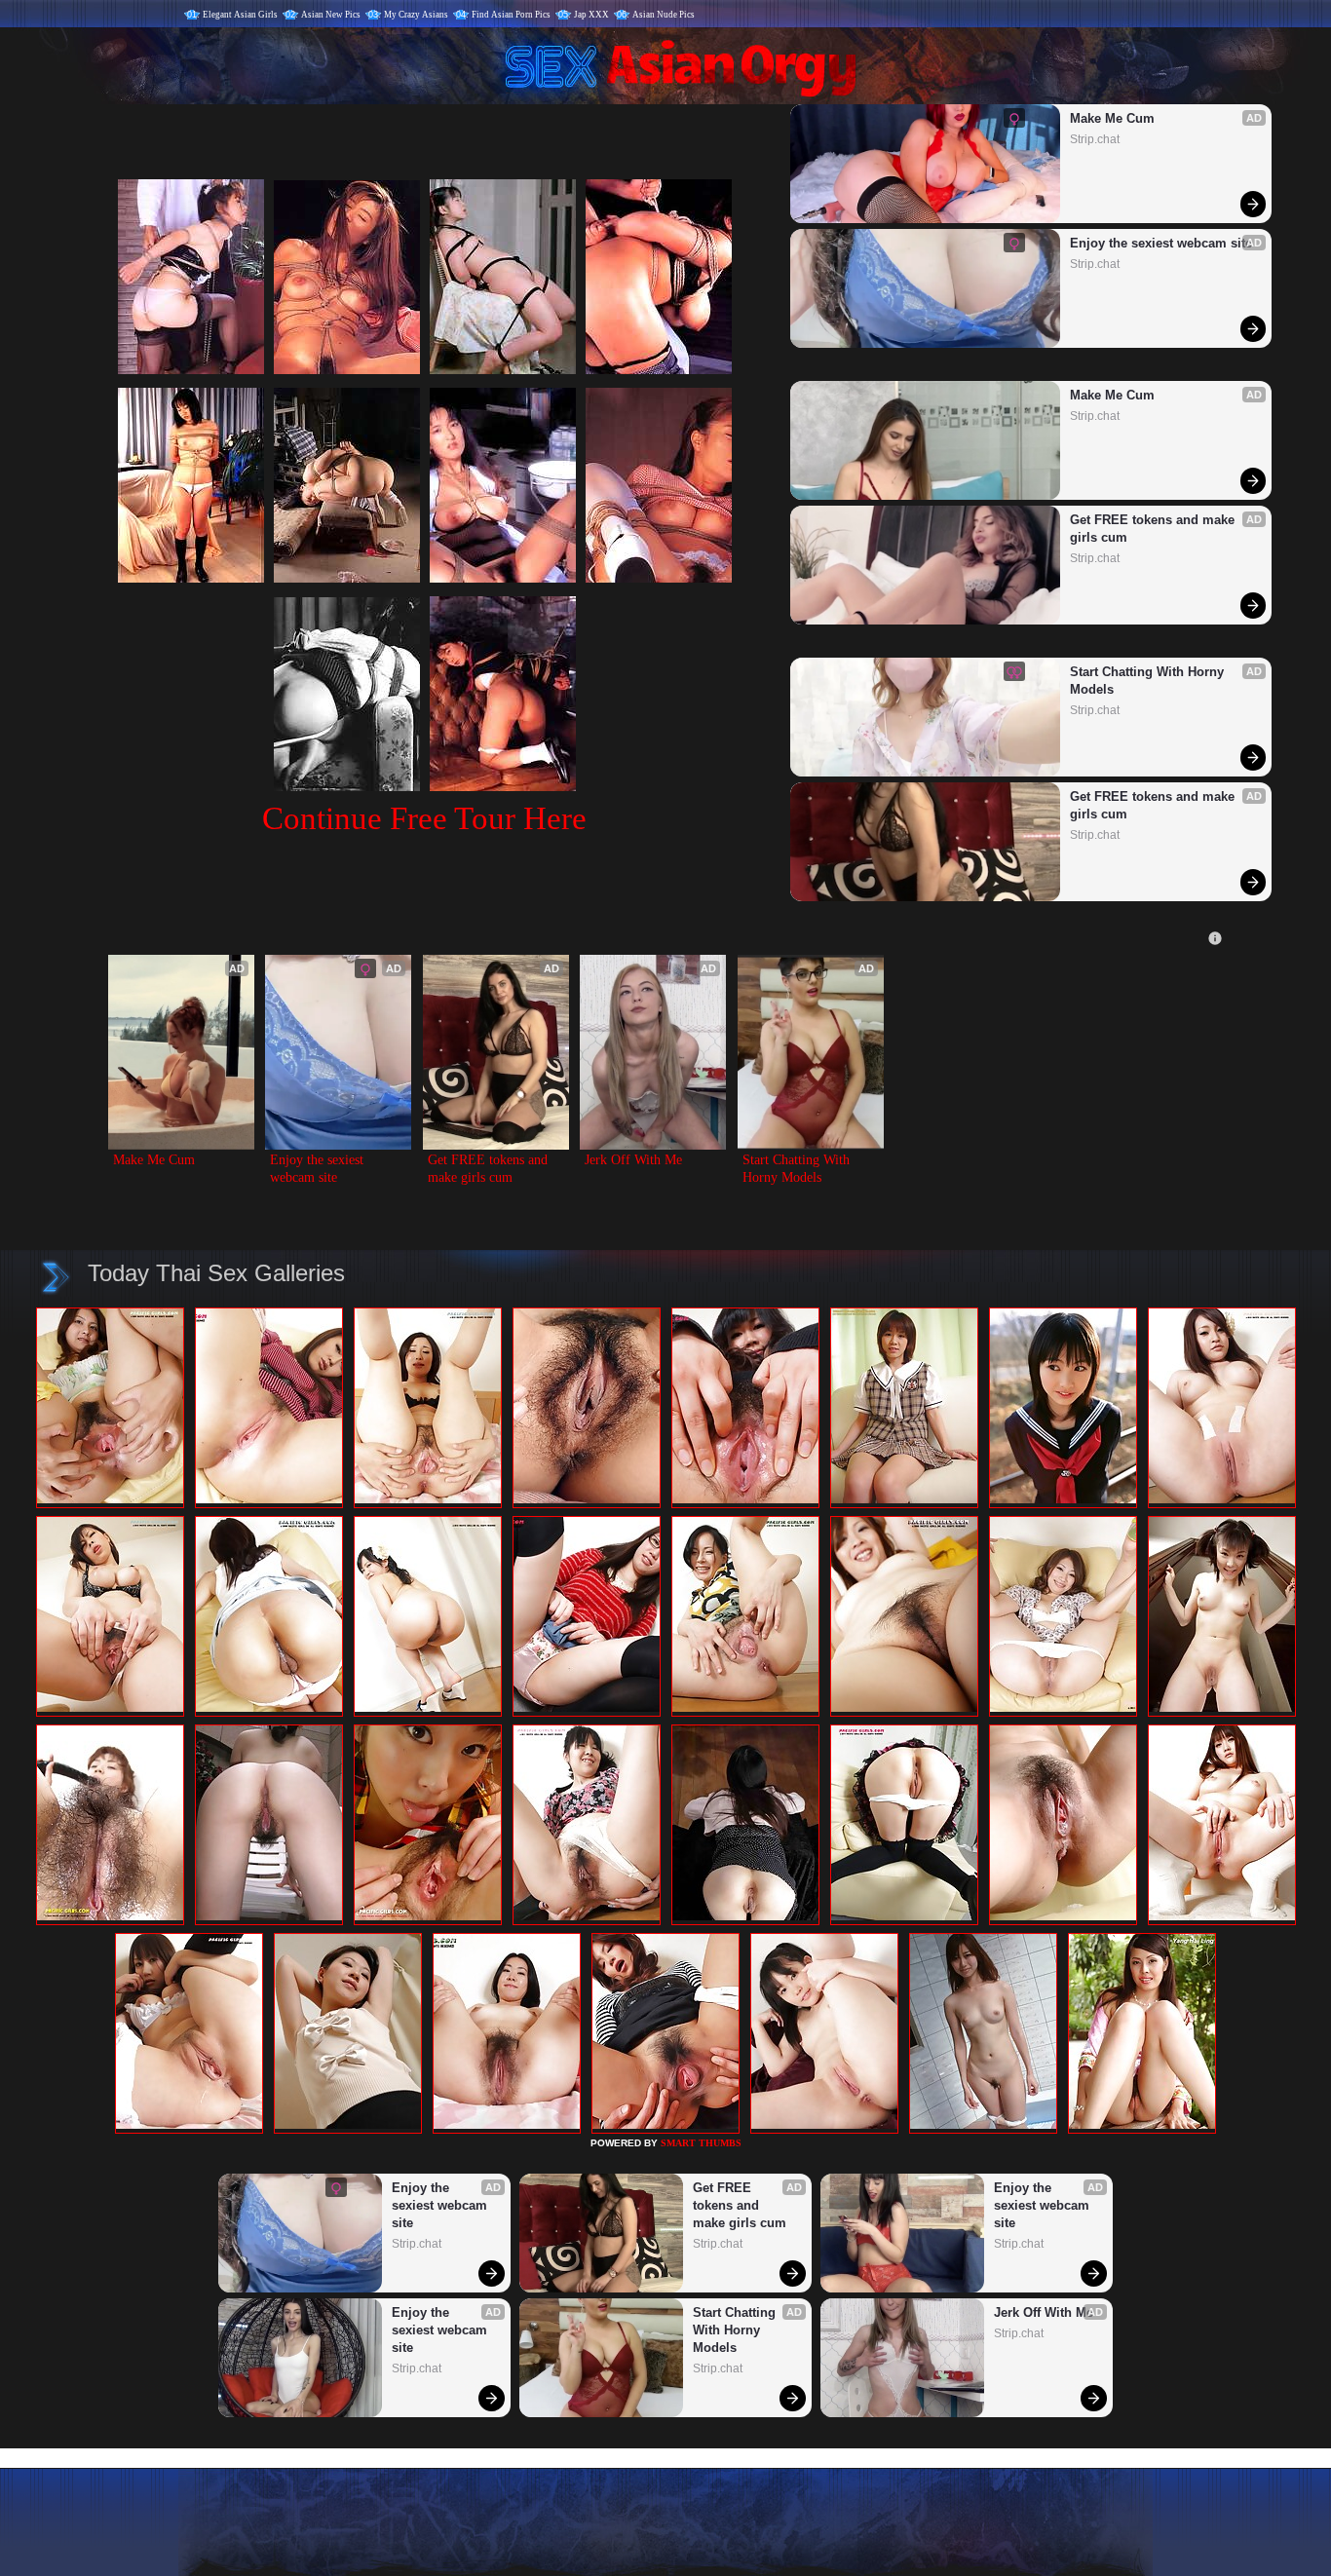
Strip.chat (1095, 139)
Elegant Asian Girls (240, 15)
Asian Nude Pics (664, 15)
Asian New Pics (331, 15)
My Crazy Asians (416, 15)
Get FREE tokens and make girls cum (1154, 529)
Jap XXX (591, 15)
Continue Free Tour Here (424, 818)
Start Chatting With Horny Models (1149, 681)
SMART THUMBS (701, 2143)
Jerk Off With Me (633, 1160)
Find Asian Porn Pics (511, 15)
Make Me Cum (1112, 118)
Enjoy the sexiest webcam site (1161, 243)
